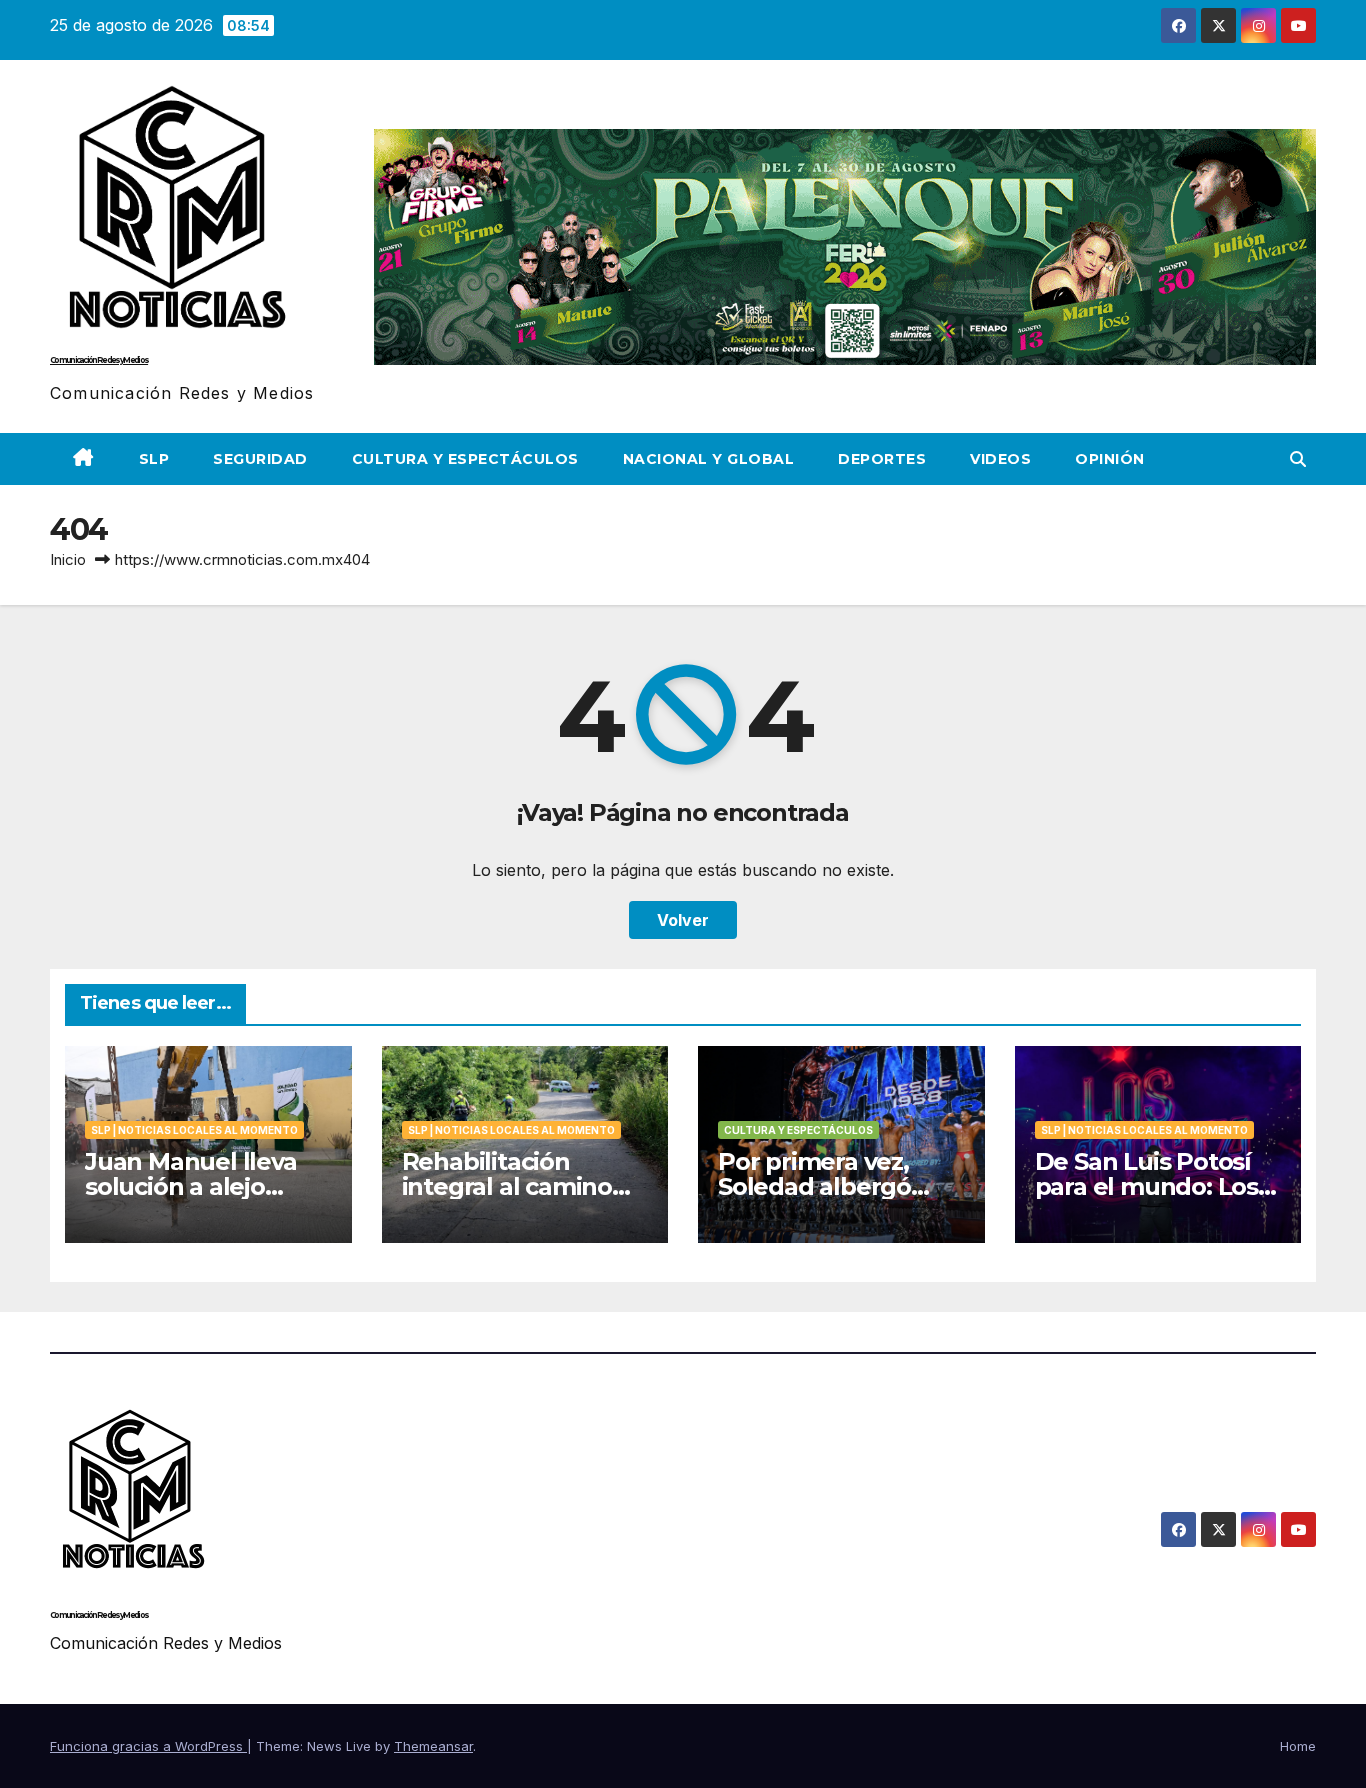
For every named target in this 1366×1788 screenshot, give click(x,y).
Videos (1000, 459)
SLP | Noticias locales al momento (194, 1130)
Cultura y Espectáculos (465, 459)
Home (1298, 1746)
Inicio (68, 559)
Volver (683, 920)
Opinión (1110, 459)
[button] (1298, 459)
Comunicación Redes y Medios (99, 360)
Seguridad (260, 459)
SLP (154, 459)
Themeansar (433, 1746)
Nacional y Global (709, 459)
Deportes (882, 459)
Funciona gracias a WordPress (148, 1746)
